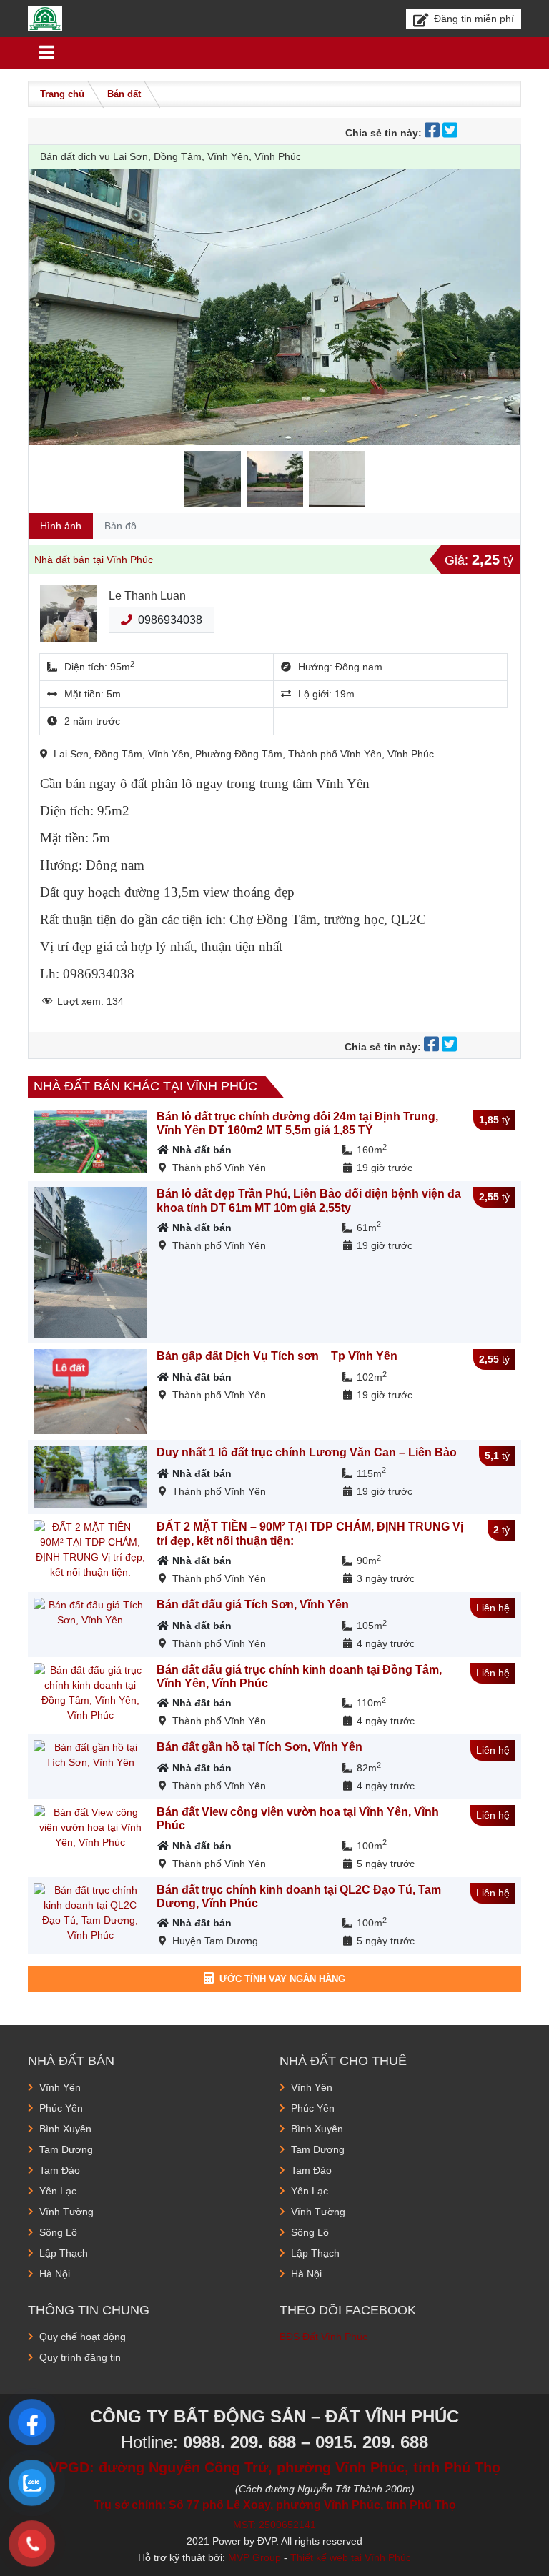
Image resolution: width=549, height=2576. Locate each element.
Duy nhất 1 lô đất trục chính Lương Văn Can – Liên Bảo (307, 1452)
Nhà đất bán (202, 1150)
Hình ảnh (61, 526)
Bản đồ (120, 526)
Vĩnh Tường (66, 2212)
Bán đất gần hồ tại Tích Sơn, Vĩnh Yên (259, 1747)
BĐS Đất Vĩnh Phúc (323, 2337)
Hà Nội (55, 2274)
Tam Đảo (60, 2170)
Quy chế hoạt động (83, 2337)
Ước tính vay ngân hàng (282, 1979)
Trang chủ (62, 94)
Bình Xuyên (65, 2129)
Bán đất (124, 94)
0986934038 (170, 620)
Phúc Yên (61, 2108)
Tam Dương (66, 2149)
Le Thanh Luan (147, 596)
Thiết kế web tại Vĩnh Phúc (351, 2557)
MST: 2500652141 (274, 2525)
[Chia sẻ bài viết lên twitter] (451, 133)
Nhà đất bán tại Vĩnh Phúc (94, 560)
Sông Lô (58, 2232)
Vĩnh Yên (60, 2087)
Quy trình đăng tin (80, 2357)
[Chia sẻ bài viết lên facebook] (434, 133)
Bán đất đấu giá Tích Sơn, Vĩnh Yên (253, 1605)
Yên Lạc (58, 2191)
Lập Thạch (64, 2253)
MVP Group (254, 2557)
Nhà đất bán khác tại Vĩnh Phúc (145, 1086)
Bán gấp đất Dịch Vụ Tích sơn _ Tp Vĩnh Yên (277, 1356)
